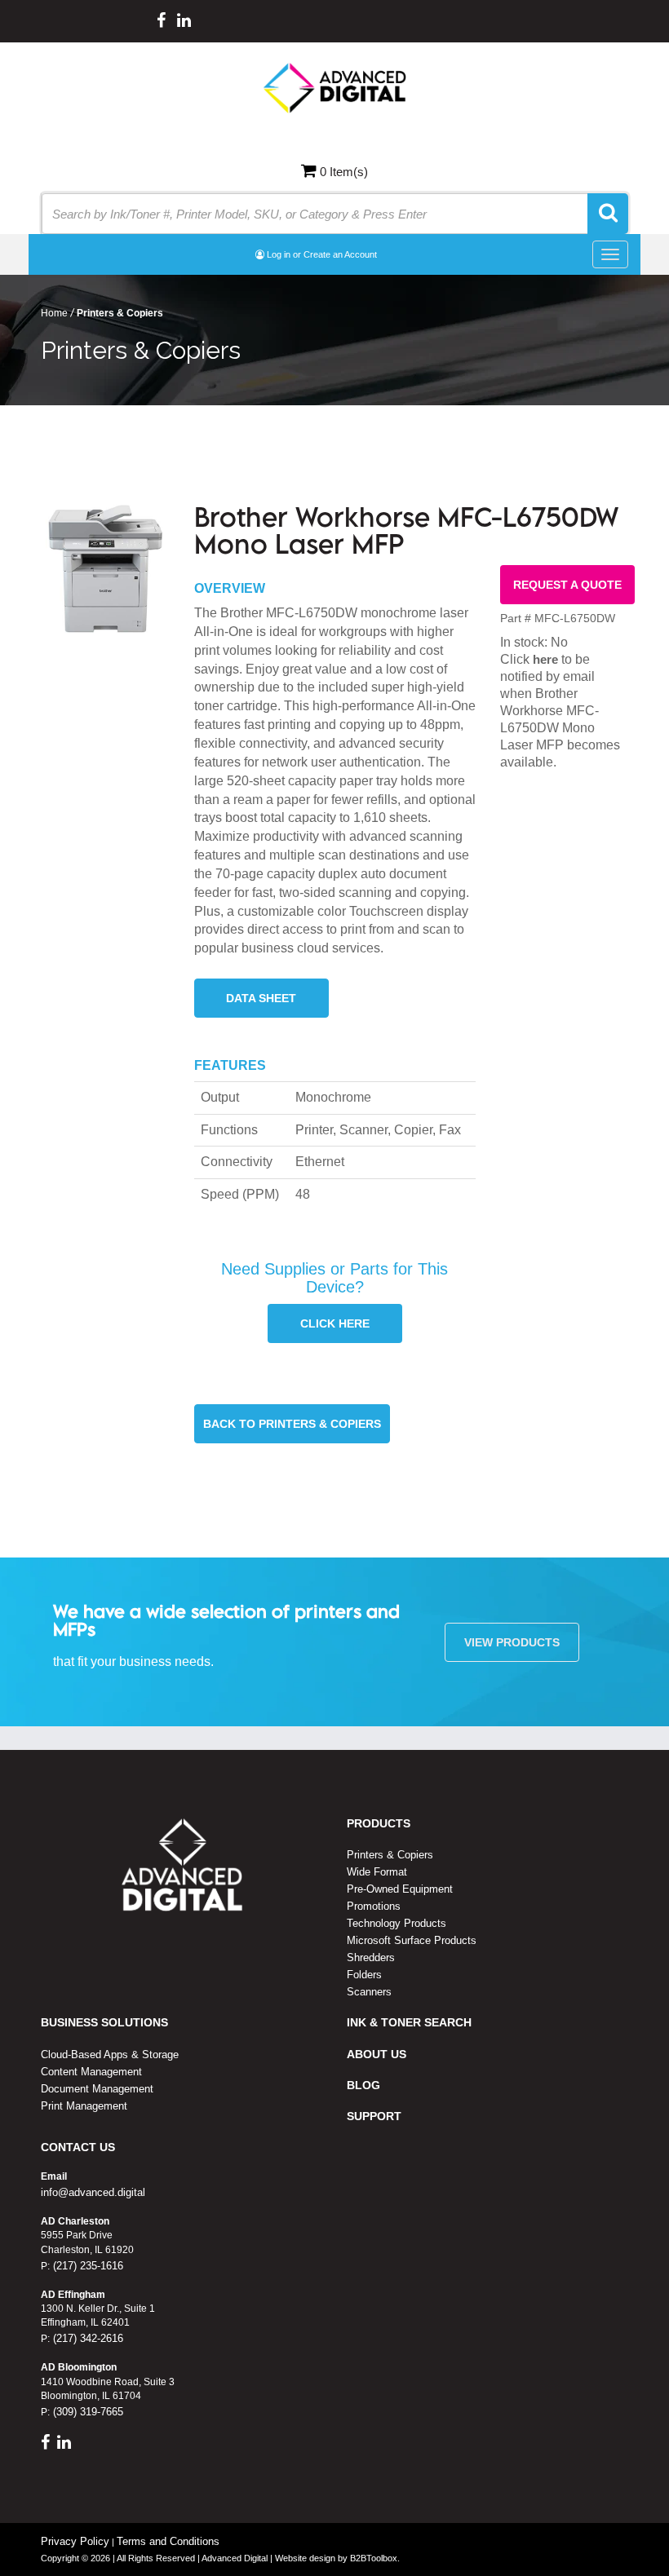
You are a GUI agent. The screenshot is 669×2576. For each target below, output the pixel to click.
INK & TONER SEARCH (409, 2022)
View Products (512, 1642)
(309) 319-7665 (86, 2412)
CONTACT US (78, 2147)
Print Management (84, 2106)
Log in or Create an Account (321, 254)
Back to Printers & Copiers (292, 1424)
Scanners (369, 1992)
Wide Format (377, 1872)
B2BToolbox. (375, 2558)
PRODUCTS (379, 1823)
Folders (364, 1975)
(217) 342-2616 (86, 2338)
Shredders (371, 1957)
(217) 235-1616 (86, 2266)
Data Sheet (261, 998)
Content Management (91, 2072)
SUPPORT (374, 2116)
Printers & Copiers (390, 1855)
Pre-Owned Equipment (400, 1889)
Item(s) (344, 172)
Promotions (374, 1906)
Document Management (97, 2089)
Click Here (335, 1323)
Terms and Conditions (168, 2541)
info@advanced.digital (93, 2192)
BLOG (363, 2085)
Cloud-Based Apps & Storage (110, 2055)
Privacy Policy (75, 2541)
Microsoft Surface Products (412, 1940)
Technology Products (397, 1923)
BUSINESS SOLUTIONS (104, 2022)
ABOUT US (377, 2054)
